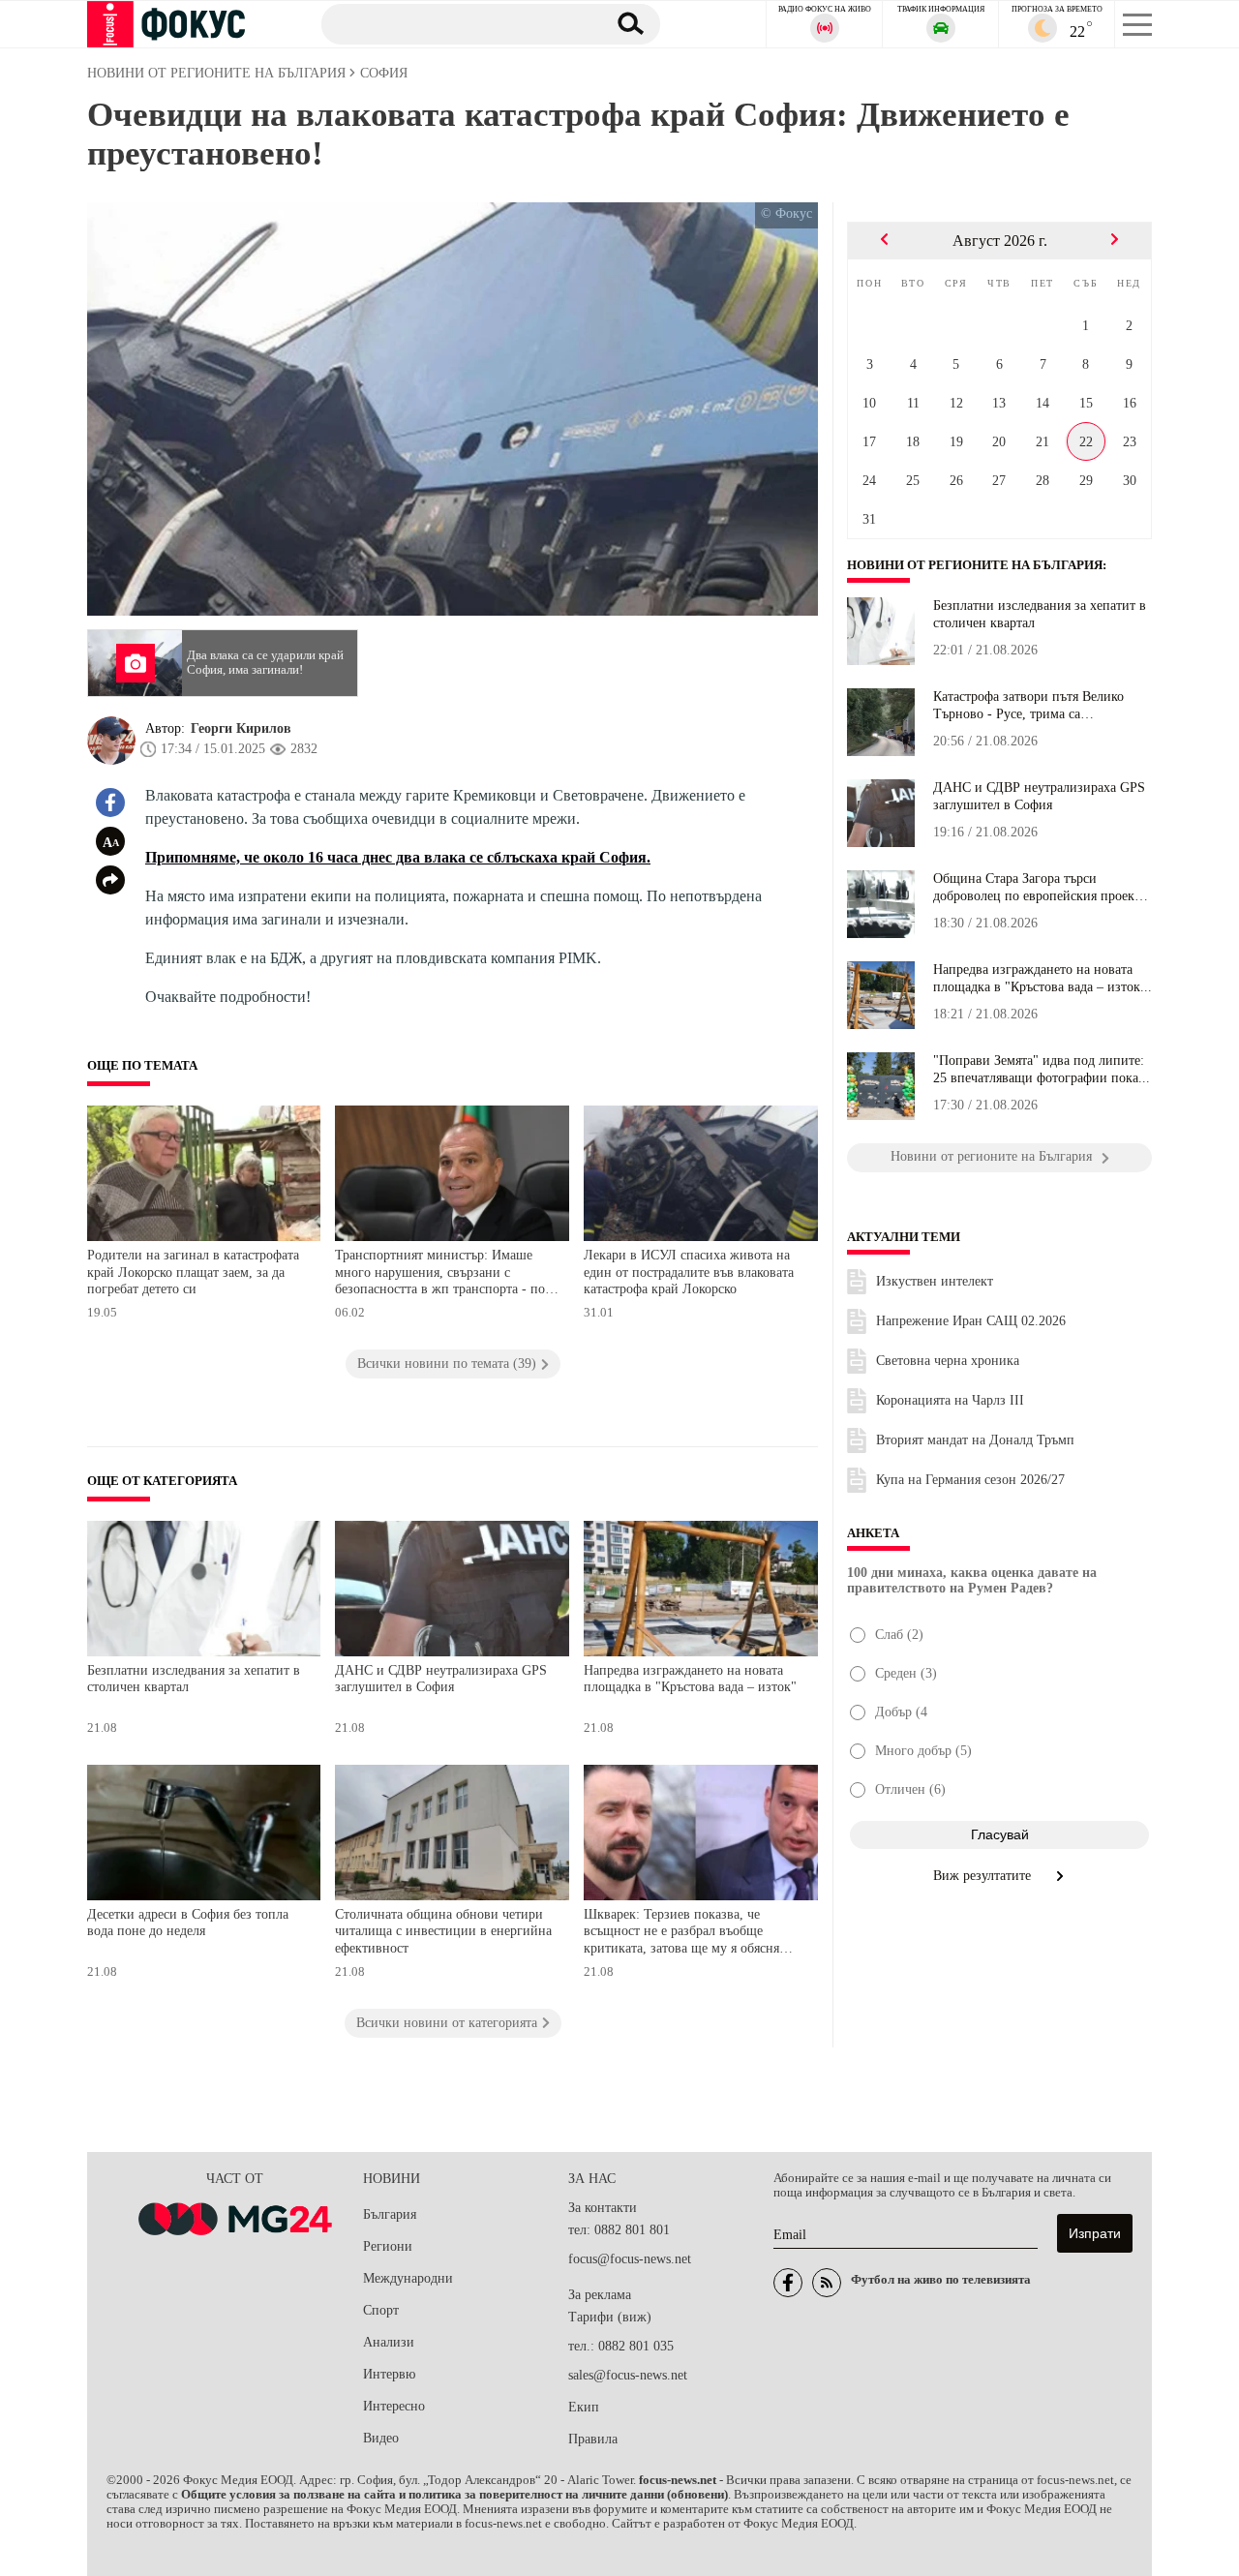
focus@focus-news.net (630, 2259)
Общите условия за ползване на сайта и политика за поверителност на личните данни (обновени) (454, 2495)
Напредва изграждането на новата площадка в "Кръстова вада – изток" (690, 1679)
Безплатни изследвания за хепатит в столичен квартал (194, 1679)
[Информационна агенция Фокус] (788, 2283)
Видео (381, 2438)
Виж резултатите (984, 1876)
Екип (584, 2407)
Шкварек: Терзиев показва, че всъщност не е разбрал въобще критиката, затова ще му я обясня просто (681, 1934)
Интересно (394, 2406)
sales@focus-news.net (628, 2375)
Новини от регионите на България (975, 565)
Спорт (381, 2310)
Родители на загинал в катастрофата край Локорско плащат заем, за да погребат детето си (193, 1272)
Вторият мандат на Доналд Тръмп (975, 1440)
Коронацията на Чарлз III (950, 1400)
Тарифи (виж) (610, 2317)
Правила (593, 2439)
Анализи (389, 2342)
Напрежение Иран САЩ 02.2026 (971, 1321)
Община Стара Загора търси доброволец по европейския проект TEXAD (1037, 888)
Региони (388, 2246)
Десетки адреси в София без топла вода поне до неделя (188, 1923)
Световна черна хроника (948, 1361)
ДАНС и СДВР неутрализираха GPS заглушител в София (441, 1679)
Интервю (389, 2374)
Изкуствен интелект (935, 1281)
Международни (408, 2278)
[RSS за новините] (827, 2283)
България (390, 2214)
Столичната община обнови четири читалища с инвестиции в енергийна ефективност (443, 1931)
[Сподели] (110, 880)
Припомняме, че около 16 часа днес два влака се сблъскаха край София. (398, 857)
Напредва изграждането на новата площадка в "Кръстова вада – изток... (1043, 978)
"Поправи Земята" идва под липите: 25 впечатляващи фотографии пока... (1042, 1069)
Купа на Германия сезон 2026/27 (970, 1480)
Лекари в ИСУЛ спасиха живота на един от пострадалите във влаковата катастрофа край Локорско (689, 1272)
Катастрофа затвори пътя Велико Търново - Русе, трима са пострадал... (1028, 706)
